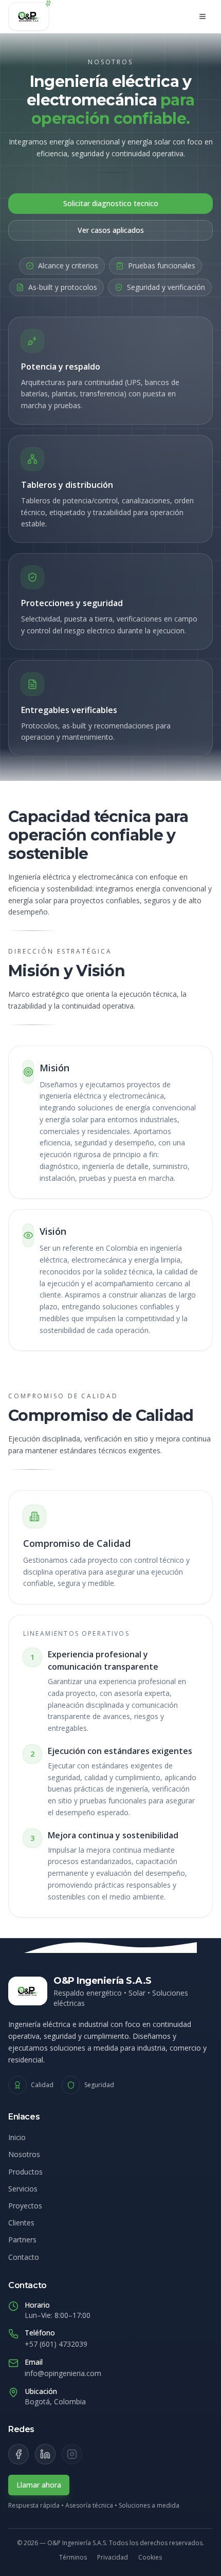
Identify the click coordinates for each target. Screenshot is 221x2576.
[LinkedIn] (45, 2454)
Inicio (17, 2137)
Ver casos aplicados (111, 230)
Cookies (150, 2557)
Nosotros (24, 2154)
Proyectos (25, 2206)
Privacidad (113, 2557)
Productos (25, 2172)
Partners (22, 2240)
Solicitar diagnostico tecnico (111, 203)
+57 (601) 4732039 (56, 2344)
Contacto (24, 2257)
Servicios (23, 2189)
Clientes (21, 2223)
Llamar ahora (39, 2485)
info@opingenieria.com (63, 2373)
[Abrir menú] (202, 16)
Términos (73, 2557)
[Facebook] (19, 2454)
